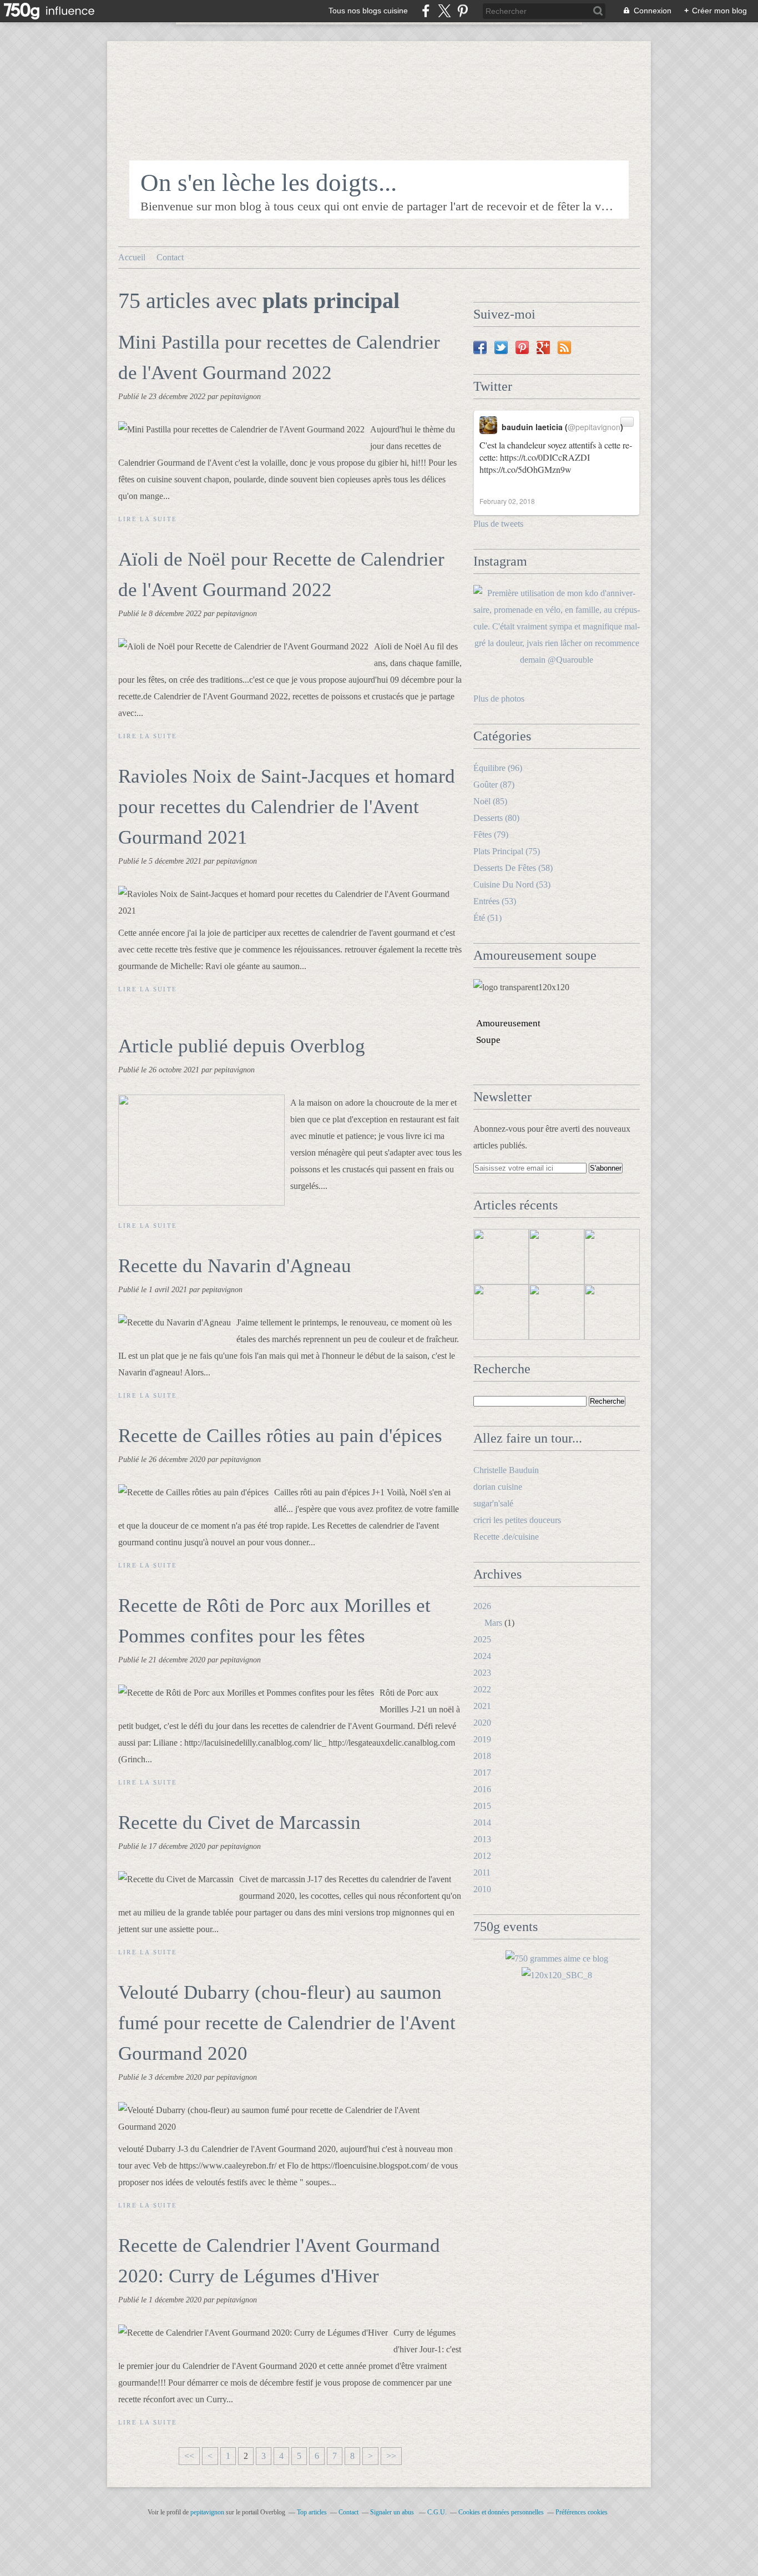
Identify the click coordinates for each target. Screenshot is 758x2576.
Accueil (132, 257)
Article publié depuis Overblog (242, 1046)
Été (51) (487, 918)
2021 (482, 1706)
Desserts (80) (496, 818)
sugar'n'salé (493, 1503)
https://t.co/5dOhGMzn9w (525, 469)
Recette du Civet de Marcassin (239, 1823)
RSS (564, 347)
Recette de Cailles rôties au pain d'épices (280, 1436)
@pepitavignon (594, 427)
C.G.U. (437, 2512)
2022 (482, 1689)
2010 (482, 1889)
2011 (482, 1872)
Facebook (480, 347)
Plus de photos (499, 699)
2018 (482, 1756)
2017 (482, 1773)
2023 (482, 1673)
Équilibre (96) (498, 768)
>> (391, 2456)
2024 (482, 1656)
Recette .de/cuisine (506, 1537)
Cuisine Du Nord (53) (512, 884)
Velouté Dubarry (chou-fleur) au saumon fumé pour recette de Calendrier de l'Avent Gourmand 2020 (287, 2023)
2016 (482, 1789)
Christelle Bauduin (506, 1470)
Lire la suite (148, 519)
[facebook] (426, 11)
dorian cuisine (498, 1487)
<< (189, 2456)
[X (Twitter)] (444, 11)
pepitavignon (207, 2512)
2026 (482, 1606)
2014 (482, 1823)
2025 (482, 1639)
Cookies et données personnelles (501, 2512)
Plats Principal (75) (507, 851)
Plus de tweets (498, 524)
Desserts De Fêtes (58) (513, 868)
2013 (482, 1839)
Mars (493, 1623)
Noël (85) (490, 801)
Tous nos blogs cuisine (368, 11)
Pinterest (522, 347)
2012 (482, 1856)
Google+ (543, 347)
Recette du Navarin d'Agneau (235, 1266)
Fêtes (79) (491, 835)
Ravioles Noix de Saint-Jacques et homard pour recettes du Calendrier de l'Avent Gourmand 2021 (287, 807)
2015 (482, 1806)
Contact (170, 257)
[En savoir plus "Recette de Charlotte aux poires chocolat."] (612, 1257)
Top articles (312, 2512)
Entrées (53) (495, 901)
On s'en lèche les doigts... (269, 183)
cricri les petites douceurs (517, 1520)
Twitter (501, 347)
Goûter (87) (494, 785)
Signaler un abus (393, 2512)
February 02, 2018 (507, 501)
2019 (482, 1739)
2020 (482, 1723)
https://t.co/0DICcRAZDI (545, 457)
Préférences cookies (582, 2512)
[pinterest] (463, 11)
